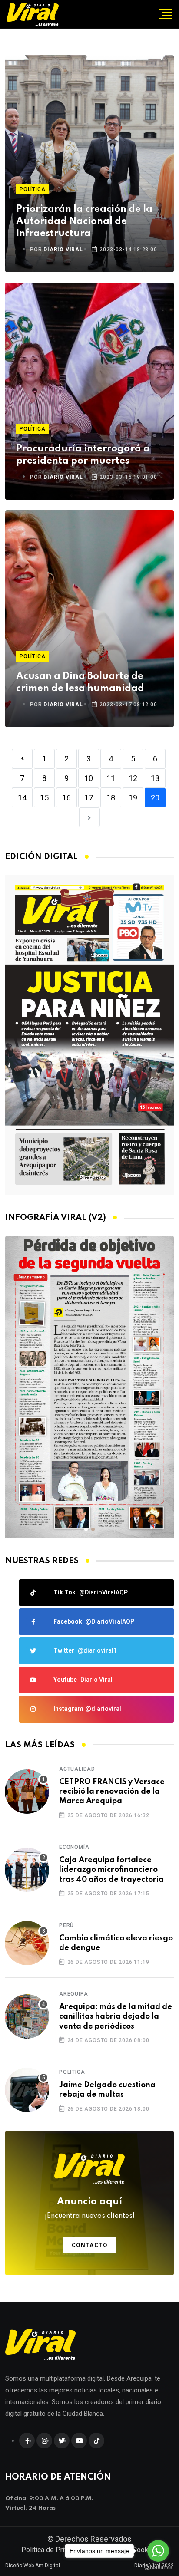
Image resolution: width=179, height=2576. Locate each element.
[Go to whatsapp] (158, 2551)
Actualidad (77, 1769)
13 (155, 778)
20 (155, 798)
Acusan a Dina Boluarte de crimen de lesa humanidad (80, 682)
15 (44, 798)
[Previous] (22, 759)
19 (133, 798)
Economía (74, 1847)
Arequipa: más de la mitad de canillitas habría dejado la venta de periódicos (116, 2017)
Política (32, 189)
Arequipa (73, 1994)
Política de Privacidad (55, 2550)
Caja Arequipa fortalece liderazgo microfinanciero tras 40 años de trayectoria (111, 1870)
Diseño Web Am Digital (33, 2566)
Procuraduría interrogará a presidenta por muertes (83, 455)
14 (22, 798)
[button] (86, 1529)
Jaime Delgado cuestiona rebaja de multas (107, 2090)
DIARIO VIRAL (63, 250)
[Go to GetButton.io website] (158, 2567)
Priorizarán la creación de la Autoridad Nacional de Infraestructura (84, 221)
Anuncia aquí (90, 2208)
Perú (66, 1925)
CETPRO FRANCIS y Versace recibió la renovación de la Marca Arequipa (112, 1792)
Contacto (90, 2245)
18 (111, 798)
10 (89, 778)
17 (89, 798)
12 (133, 778)
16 (66, 798)
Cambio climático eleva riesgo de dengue (116, 1943)
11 (111, 778)
